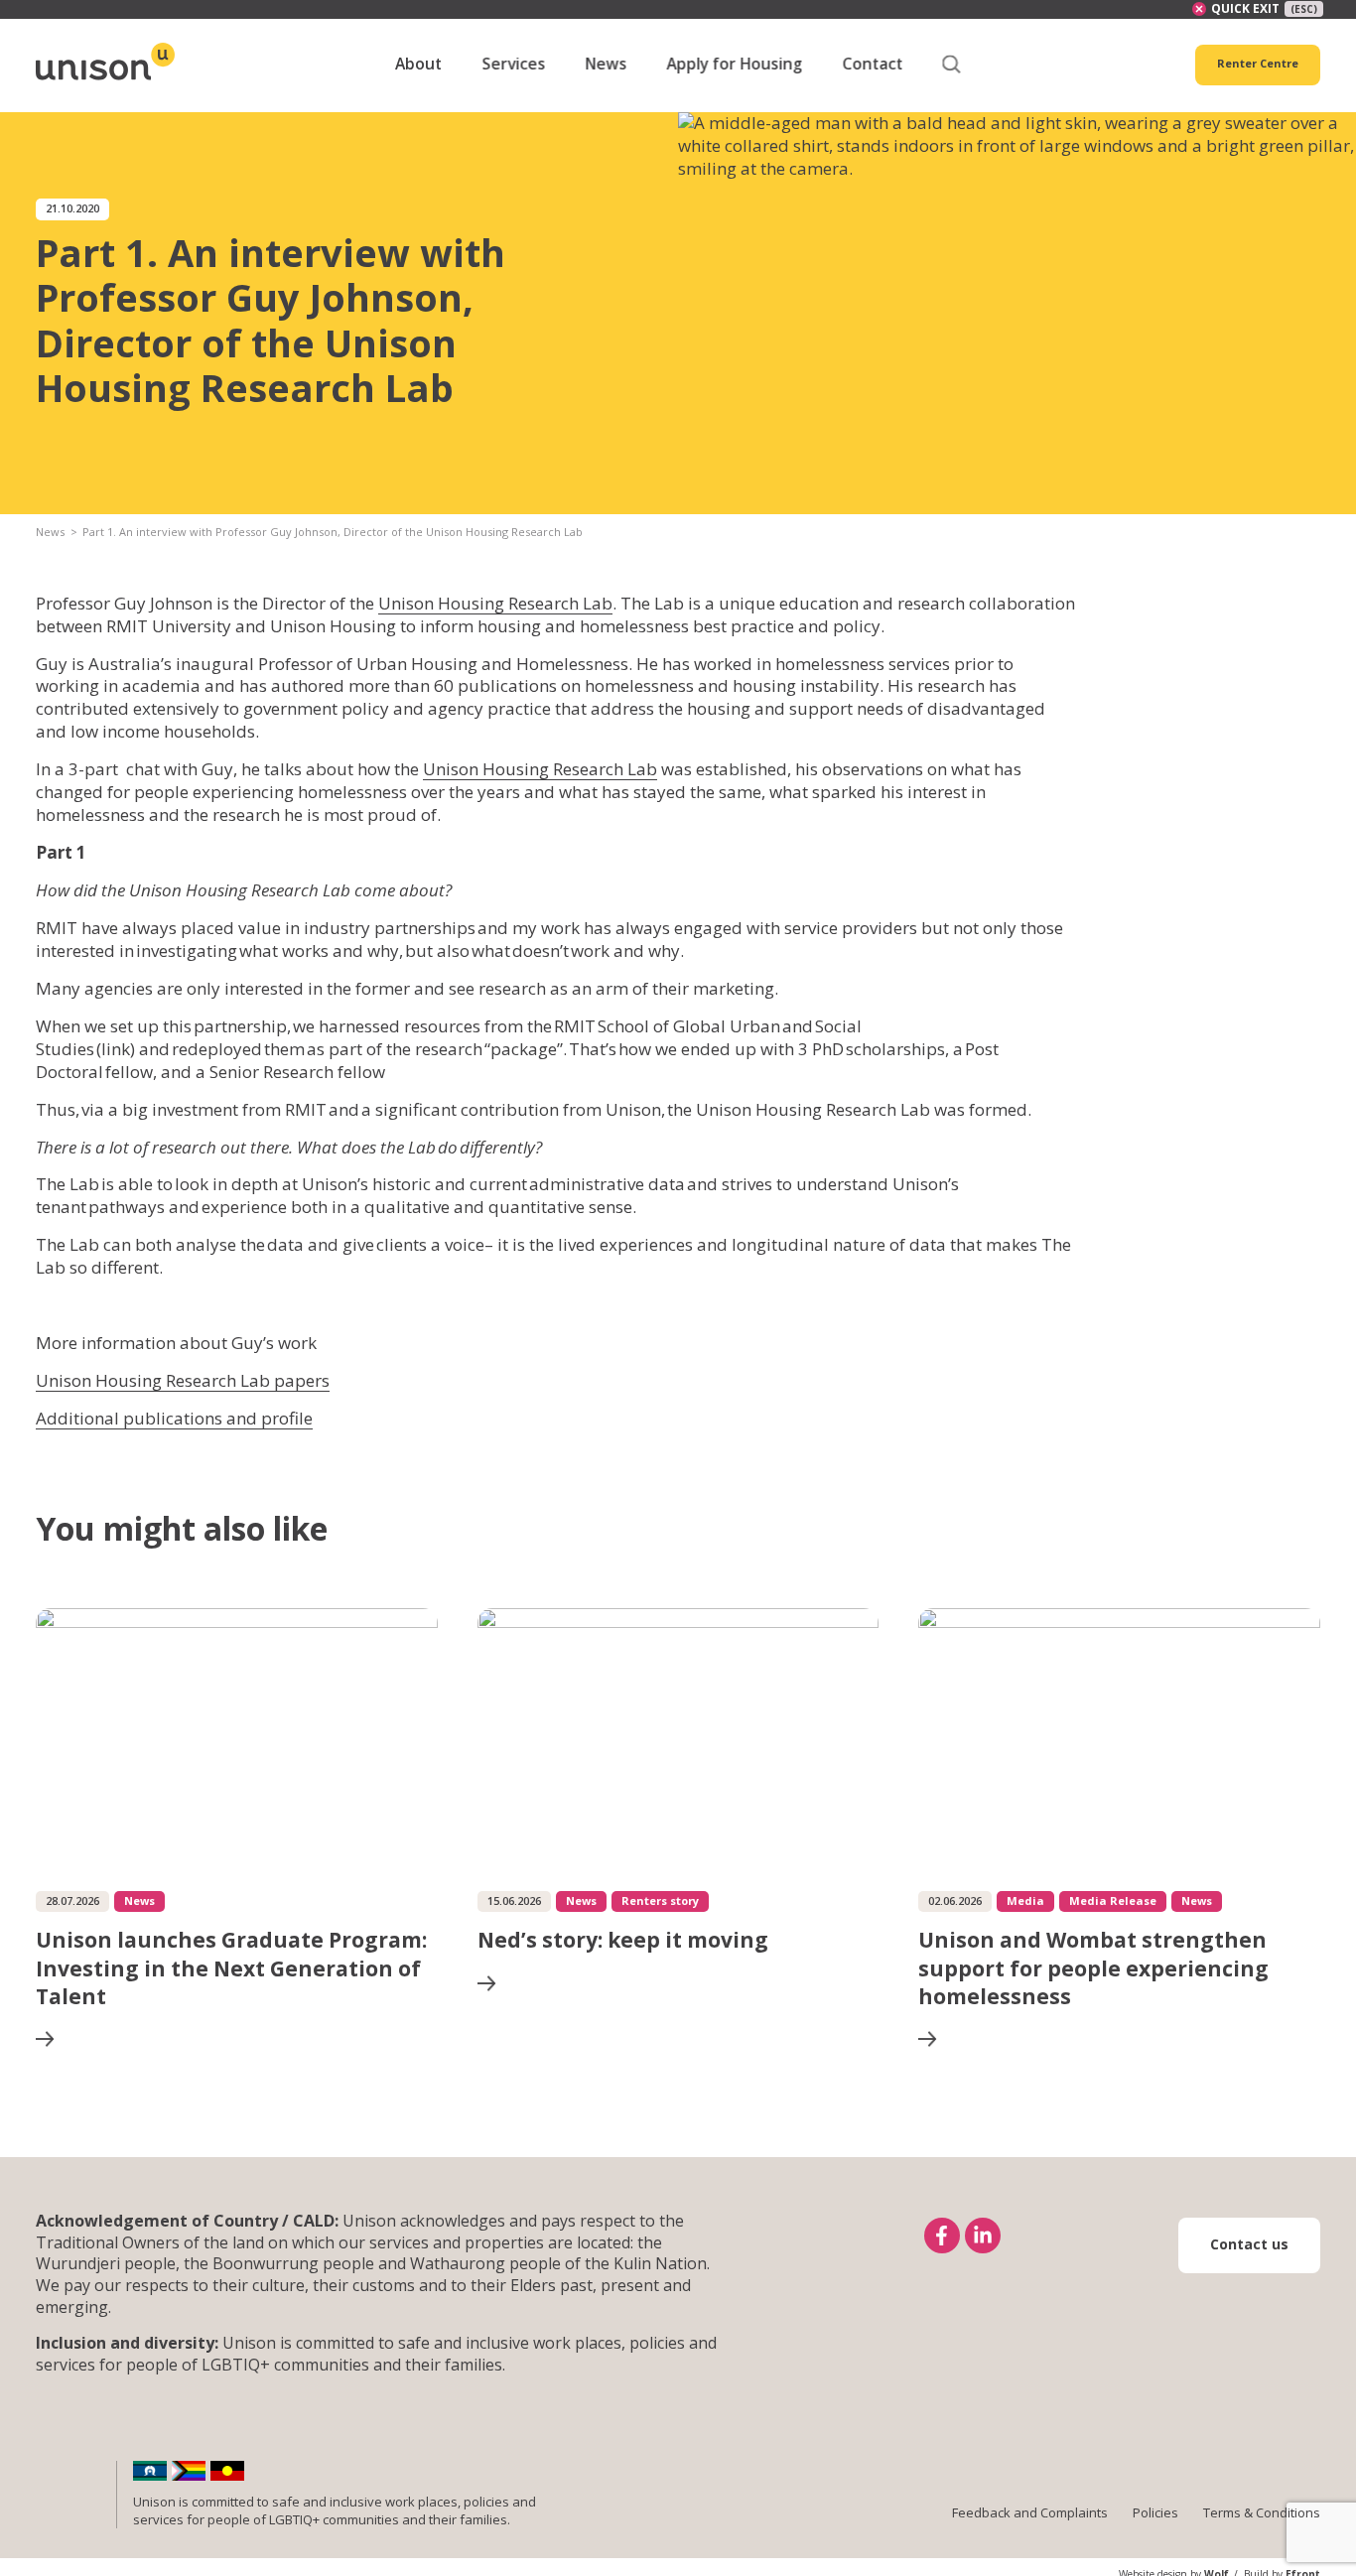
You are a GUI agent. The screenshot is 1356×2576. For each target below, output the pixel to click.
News (50, 532)
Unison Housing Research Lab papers (183, 1380)
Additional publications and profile (174, 1418)
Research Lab (605, 769)
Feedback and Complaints (1030, 2512)
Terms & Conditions (1262, 2512)
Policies (1155, 2512)
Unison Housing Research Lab (495, 603)
